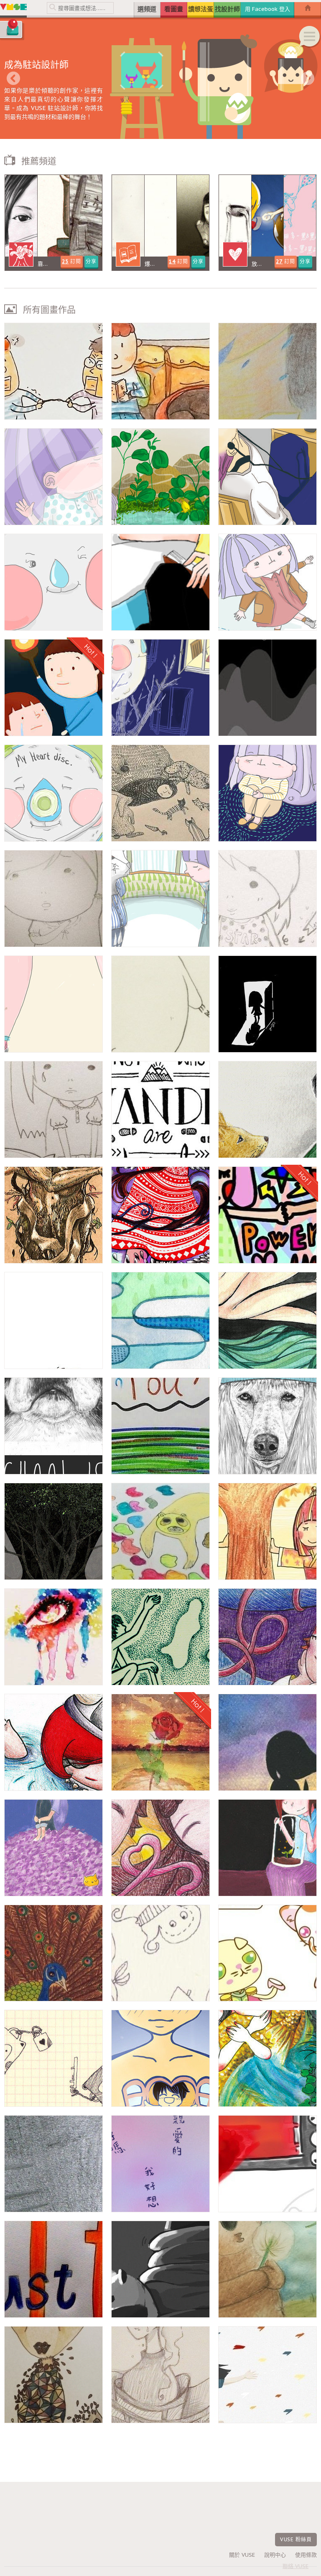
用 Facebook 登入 (267, 9)
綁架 (160, 2375)
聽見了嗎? (53, 899)
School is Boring (53, 1426)
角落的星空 (267, 1742)
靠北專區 (53, 223)
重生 (53, 1215)
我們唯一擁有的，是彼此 (267, 1110)
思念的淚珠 (160, 1320)
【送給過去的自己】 (53, 1004)
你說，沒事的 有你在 (53, 688)
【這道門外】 (267, 1004)
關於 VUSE (242, 2555)
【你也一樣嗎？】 (53, 477)
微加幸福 (53, 1953)
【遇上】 (160, 899)
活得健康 (53, 2164)
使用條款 (306, 2555)
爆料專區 (160, 223)
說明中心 (275, 2555)
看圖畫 (174, 9)
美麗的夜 (267, 1848)
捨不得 (160, 1742)
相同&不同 (53, 2375)
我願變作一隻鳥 (160, 1215)
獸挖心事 (160, 1531)
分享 (91, 261)
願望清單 (160, 371)
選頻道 (147, 9)
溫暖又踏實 (267, 2269)
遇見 (267, 1953)
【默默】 (160, 477)
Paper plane (267, 2375)
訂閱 (71, 261)
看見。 (53, 1637)
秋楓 (267, 1531)
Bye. (53, 1742)
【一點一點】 (160, 688)
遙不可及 (160, 1637)
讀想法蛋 (201, 9)
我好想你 (160, 2164)
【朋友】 (267, 793)
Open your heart (160, 2058)
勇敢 (53, 1320)
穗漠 (267, 371)
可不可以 (160, 1953)
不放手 (53, 371)
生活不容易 (267, 477)
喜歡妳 (53, 1848)
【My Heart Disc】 (53, 793)
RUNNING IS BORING (267, 1426)
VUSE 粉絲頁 (296, 2539)
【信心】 (53, 582)
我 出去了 (267, 688)
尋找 (160, 1426)
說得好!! (160, 582)
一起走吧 (160, 1004)
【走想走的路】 (267, 582)
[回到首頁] (308, 10)
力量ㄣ (267, 1215)
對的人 (267, 899)
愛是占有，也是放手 (267, 2058)
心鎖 (53, 2058)
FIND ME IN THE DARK (267, 1320)
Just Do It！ (53, 2269)
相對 (53, 1531)
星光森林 (160, 793)
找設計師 (227, 9)
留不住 (53, 1110)
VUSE (13, 9)
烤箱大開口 (267, 2164)
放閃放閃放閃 (267, 223)
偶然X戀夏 (160, 1848)
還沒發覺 (267, 1637)
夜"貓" (160, 2269)
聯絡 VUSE (296, 2566)
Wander (160, 1110)
